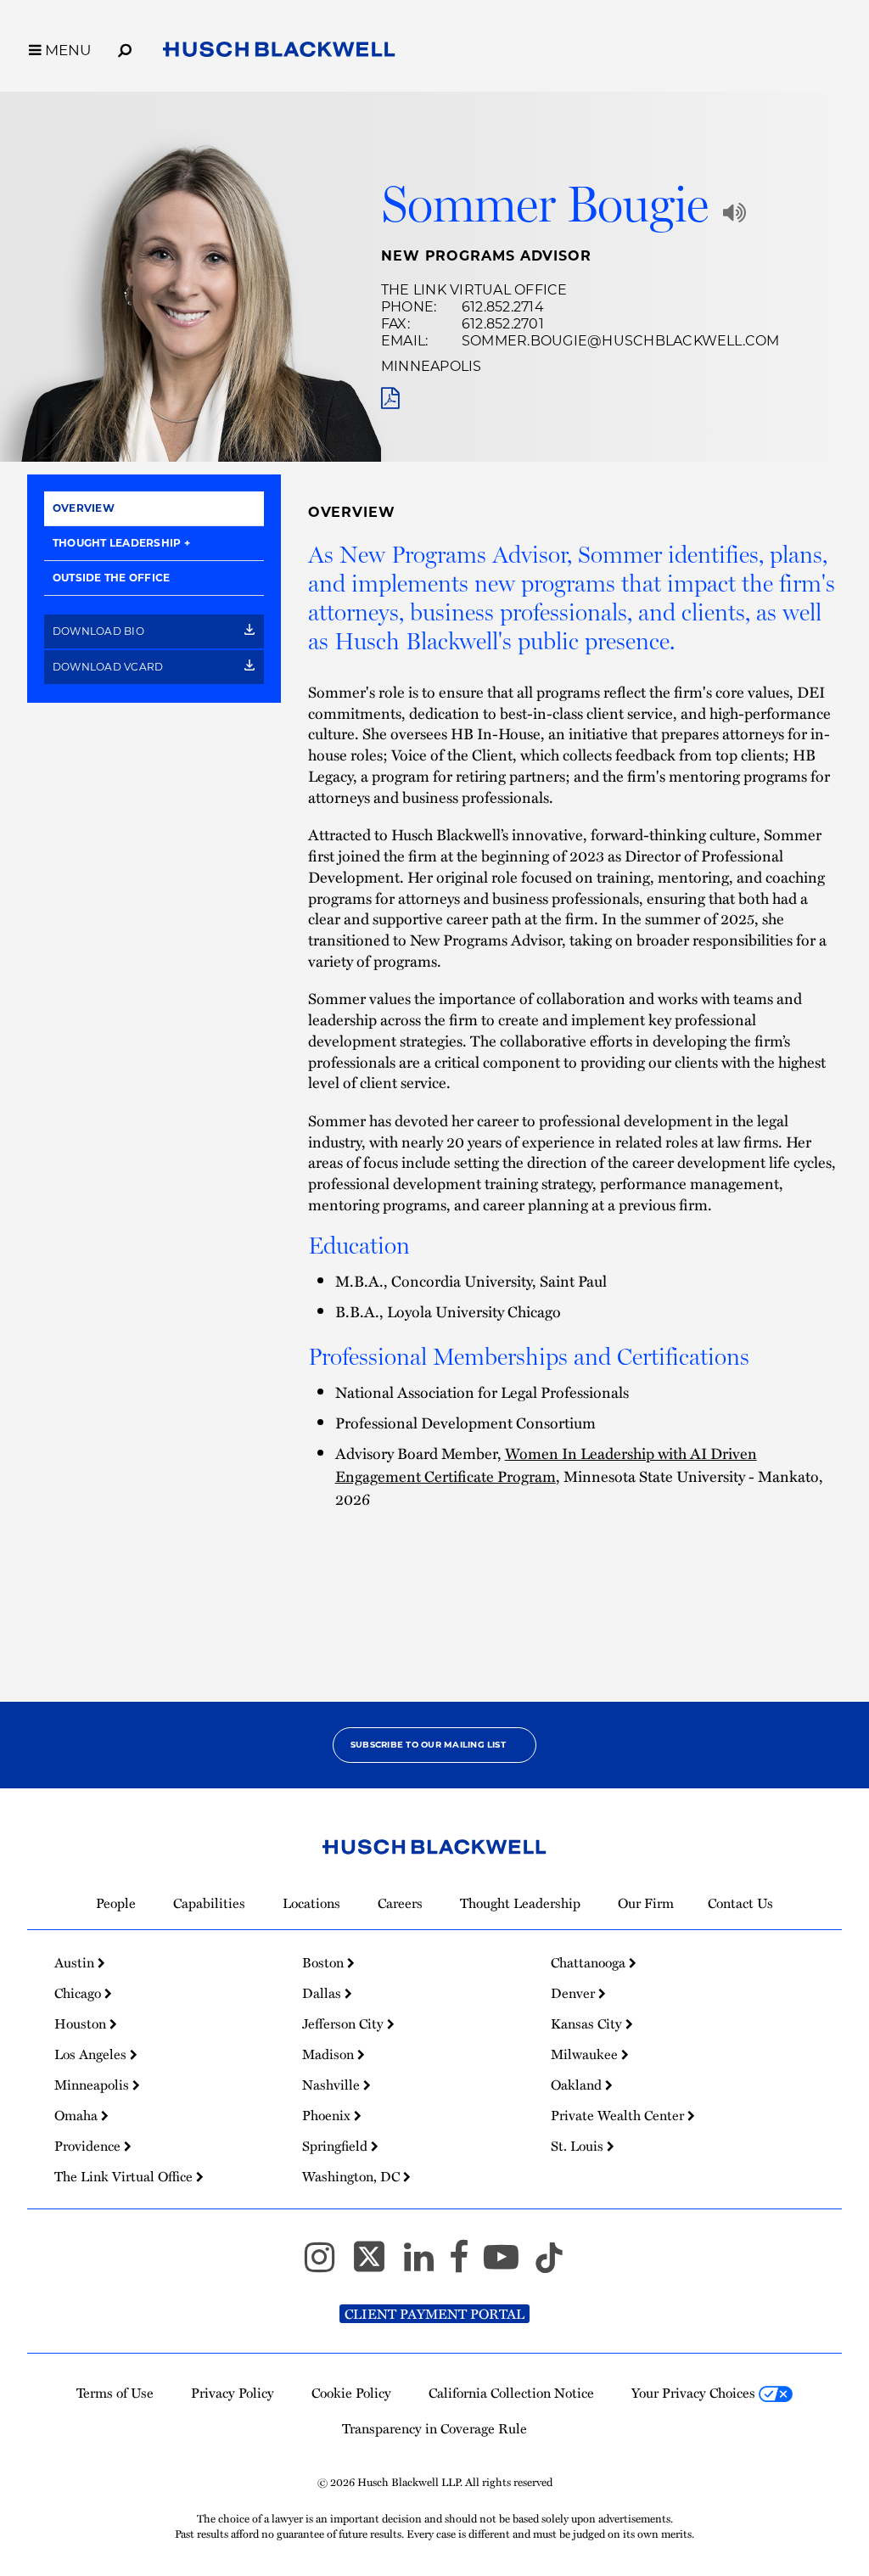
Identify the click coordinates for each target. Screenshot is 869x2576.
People (116, 1903)
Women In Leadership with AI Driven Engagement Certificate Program (546, 1464)
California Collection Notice (511, 2393)
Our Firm (646, 1903)
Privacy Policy (233, 2393)
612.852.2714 (503, 307)
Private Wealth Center (619, 2115)
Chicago (79, 1993)
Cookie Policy (351, 2393)
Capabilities (209, 1903)
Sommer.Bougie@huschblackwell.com (621, 341)
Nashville (333, 2085)
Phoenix (328, 2115)
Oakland (578, 2085)
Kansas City (588, 2023)
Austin (76, 1962)
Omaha (78, 2115)
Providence (89, 2146)
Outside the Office (111, 578)
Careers (400, 1903)
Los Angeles (92, 2054)
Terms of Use (115, 2393)
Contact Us (740, 1903)
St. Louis (579, 2146)
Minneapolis (432, 366)
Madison (330, 2054)
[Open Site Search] (125, 48)
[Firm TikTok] (549, 2265)
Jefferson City (345, 2023)
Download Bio (100, 631)
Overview (84, 508)
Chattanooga (590, 1962)
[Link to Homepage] (279, 53)
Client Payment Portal (434, 2314)
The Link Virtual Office (474, 290)
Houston (82, 2023)
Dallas (323, 1993)
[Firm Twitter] (377, 2265)
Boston (325, 1962)
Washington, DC (353, 2176)
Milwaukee (586, 2054)
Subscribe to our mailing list (428, 1745)
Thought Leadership (117, 543)
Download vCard (109, 667)
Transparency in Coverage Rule (434, 2428)
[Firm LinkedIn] (426, 2265)
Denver (575, 1993)
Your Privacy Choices (695, 2393)
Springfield (336, 2146)
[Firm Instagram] (327, 2265)
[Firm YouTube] (509, 2265)
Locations (311, 1903)
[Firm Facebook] (466, 2265)
